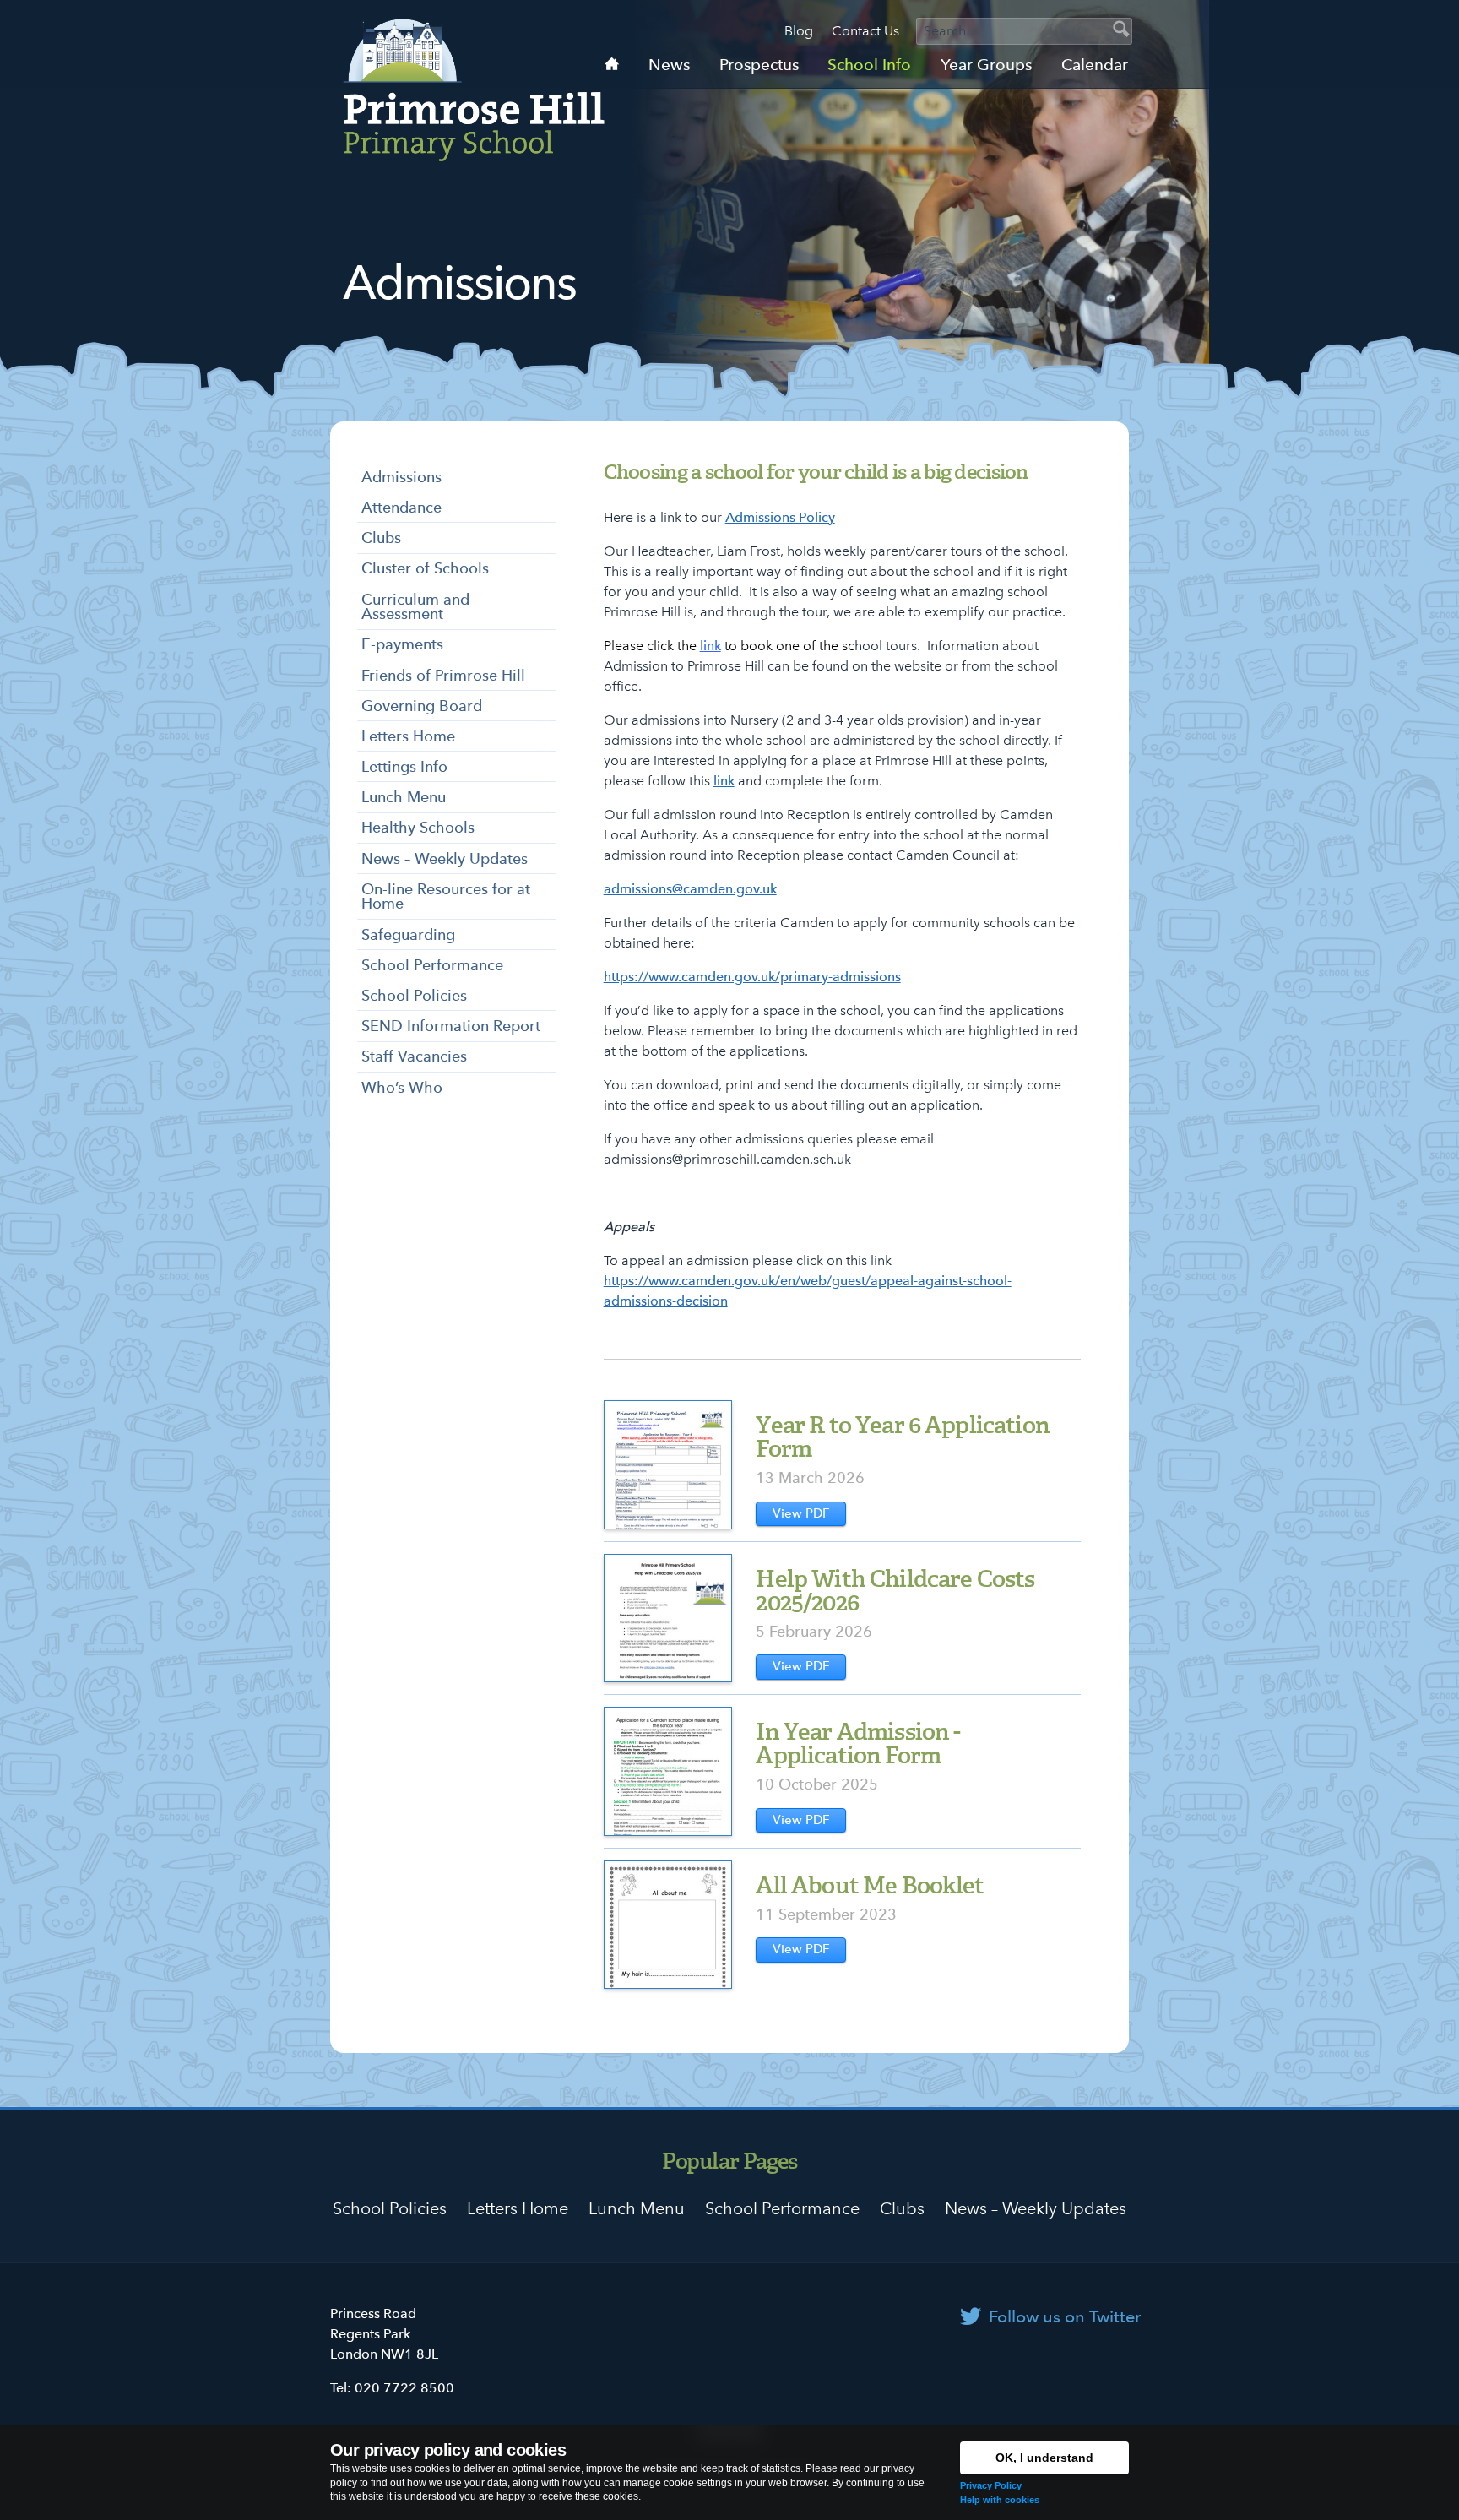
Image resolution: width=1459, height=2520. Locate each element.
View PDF (801, 1513)
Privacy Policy (991, 2485)
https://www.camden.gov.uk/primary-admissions (752, 977)
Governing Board (422, 706)
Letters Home (408, 736)
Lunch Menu (404, 797)
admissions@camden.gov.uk (690, 889)
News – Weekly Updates (445, 858)
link (711, 646)
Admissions (401, 477)
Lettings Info (404, 766)
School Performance (432, 965)
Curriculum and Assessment (415, 607)
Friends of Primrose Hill (443, 675)
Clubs (381, 538)
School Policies (414, 995)
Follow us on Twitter (1065, 2316)
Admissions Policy (780, 517)
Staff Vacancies (414, 1056)
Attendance (401, 507)
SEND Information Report (451, 1026)
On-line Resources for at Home (446, 896)
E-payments (402, 644)
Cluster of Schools (425, 568)
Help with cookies (1000, 2500)
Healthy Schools (418, 827)
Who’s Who (402, 1087)
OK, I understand (1044, 2458)
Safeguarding (408, 934)
